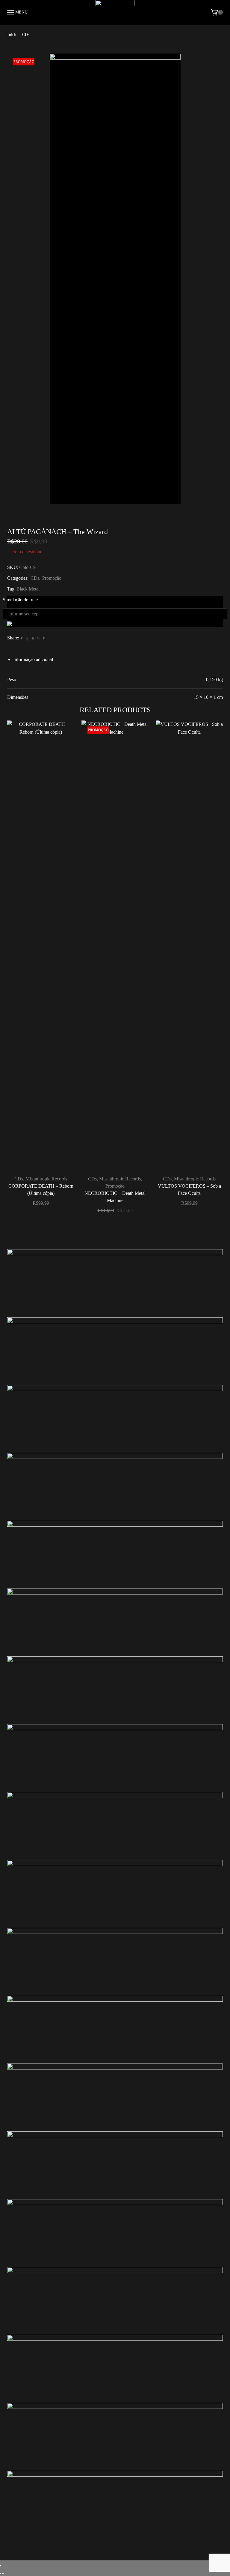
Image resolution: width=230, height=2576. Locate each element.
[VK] (33, 638)
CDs (26, 35)
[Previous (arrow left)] (1, 2574)
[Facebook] (28, 638)
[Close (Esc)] (1, 2566)
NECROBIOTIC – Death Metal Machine (115, 1197)
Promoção (52, 578)
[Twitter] (22, 638)
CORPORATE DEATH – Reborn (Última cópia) (41, 1190)
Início (12, 35)
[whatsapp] (38, 638)
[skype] (43, 638)
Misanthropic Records (46, 1179)
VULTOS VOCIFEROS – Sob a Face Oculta (189, 1190)
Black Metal (28, 589)
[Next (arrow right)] (3, 2574)
